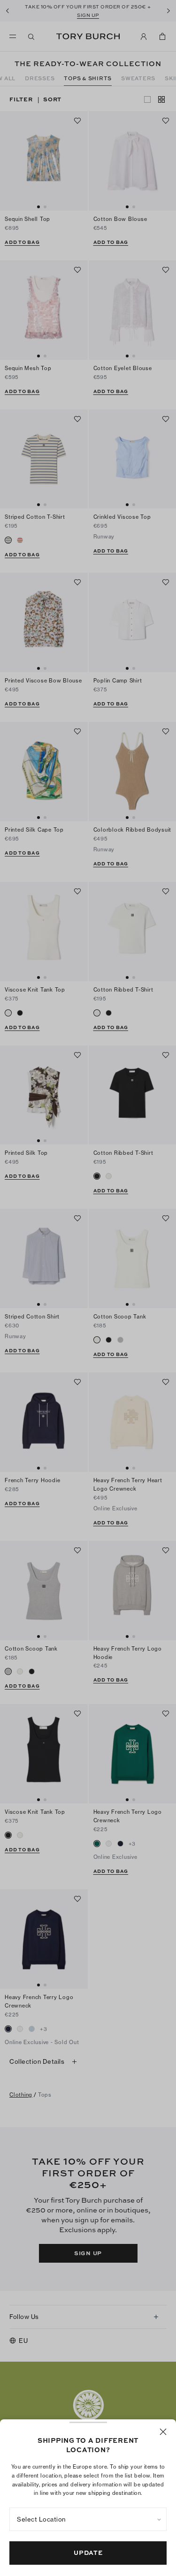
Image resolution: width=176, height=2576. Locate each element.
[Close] (163, 2432)
